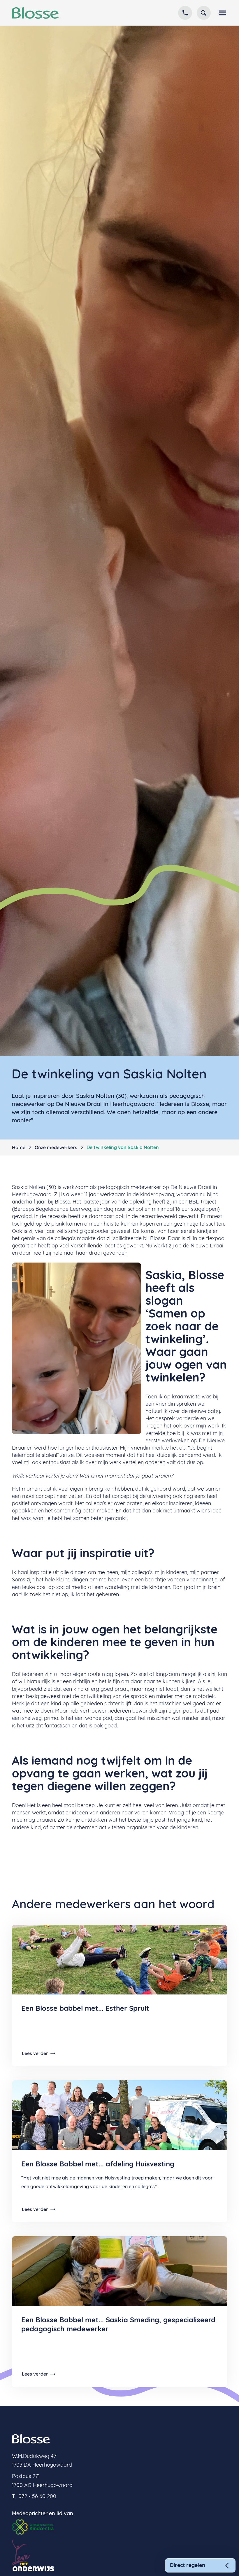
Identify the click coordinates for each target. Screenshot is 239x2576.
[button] (221, 13)
